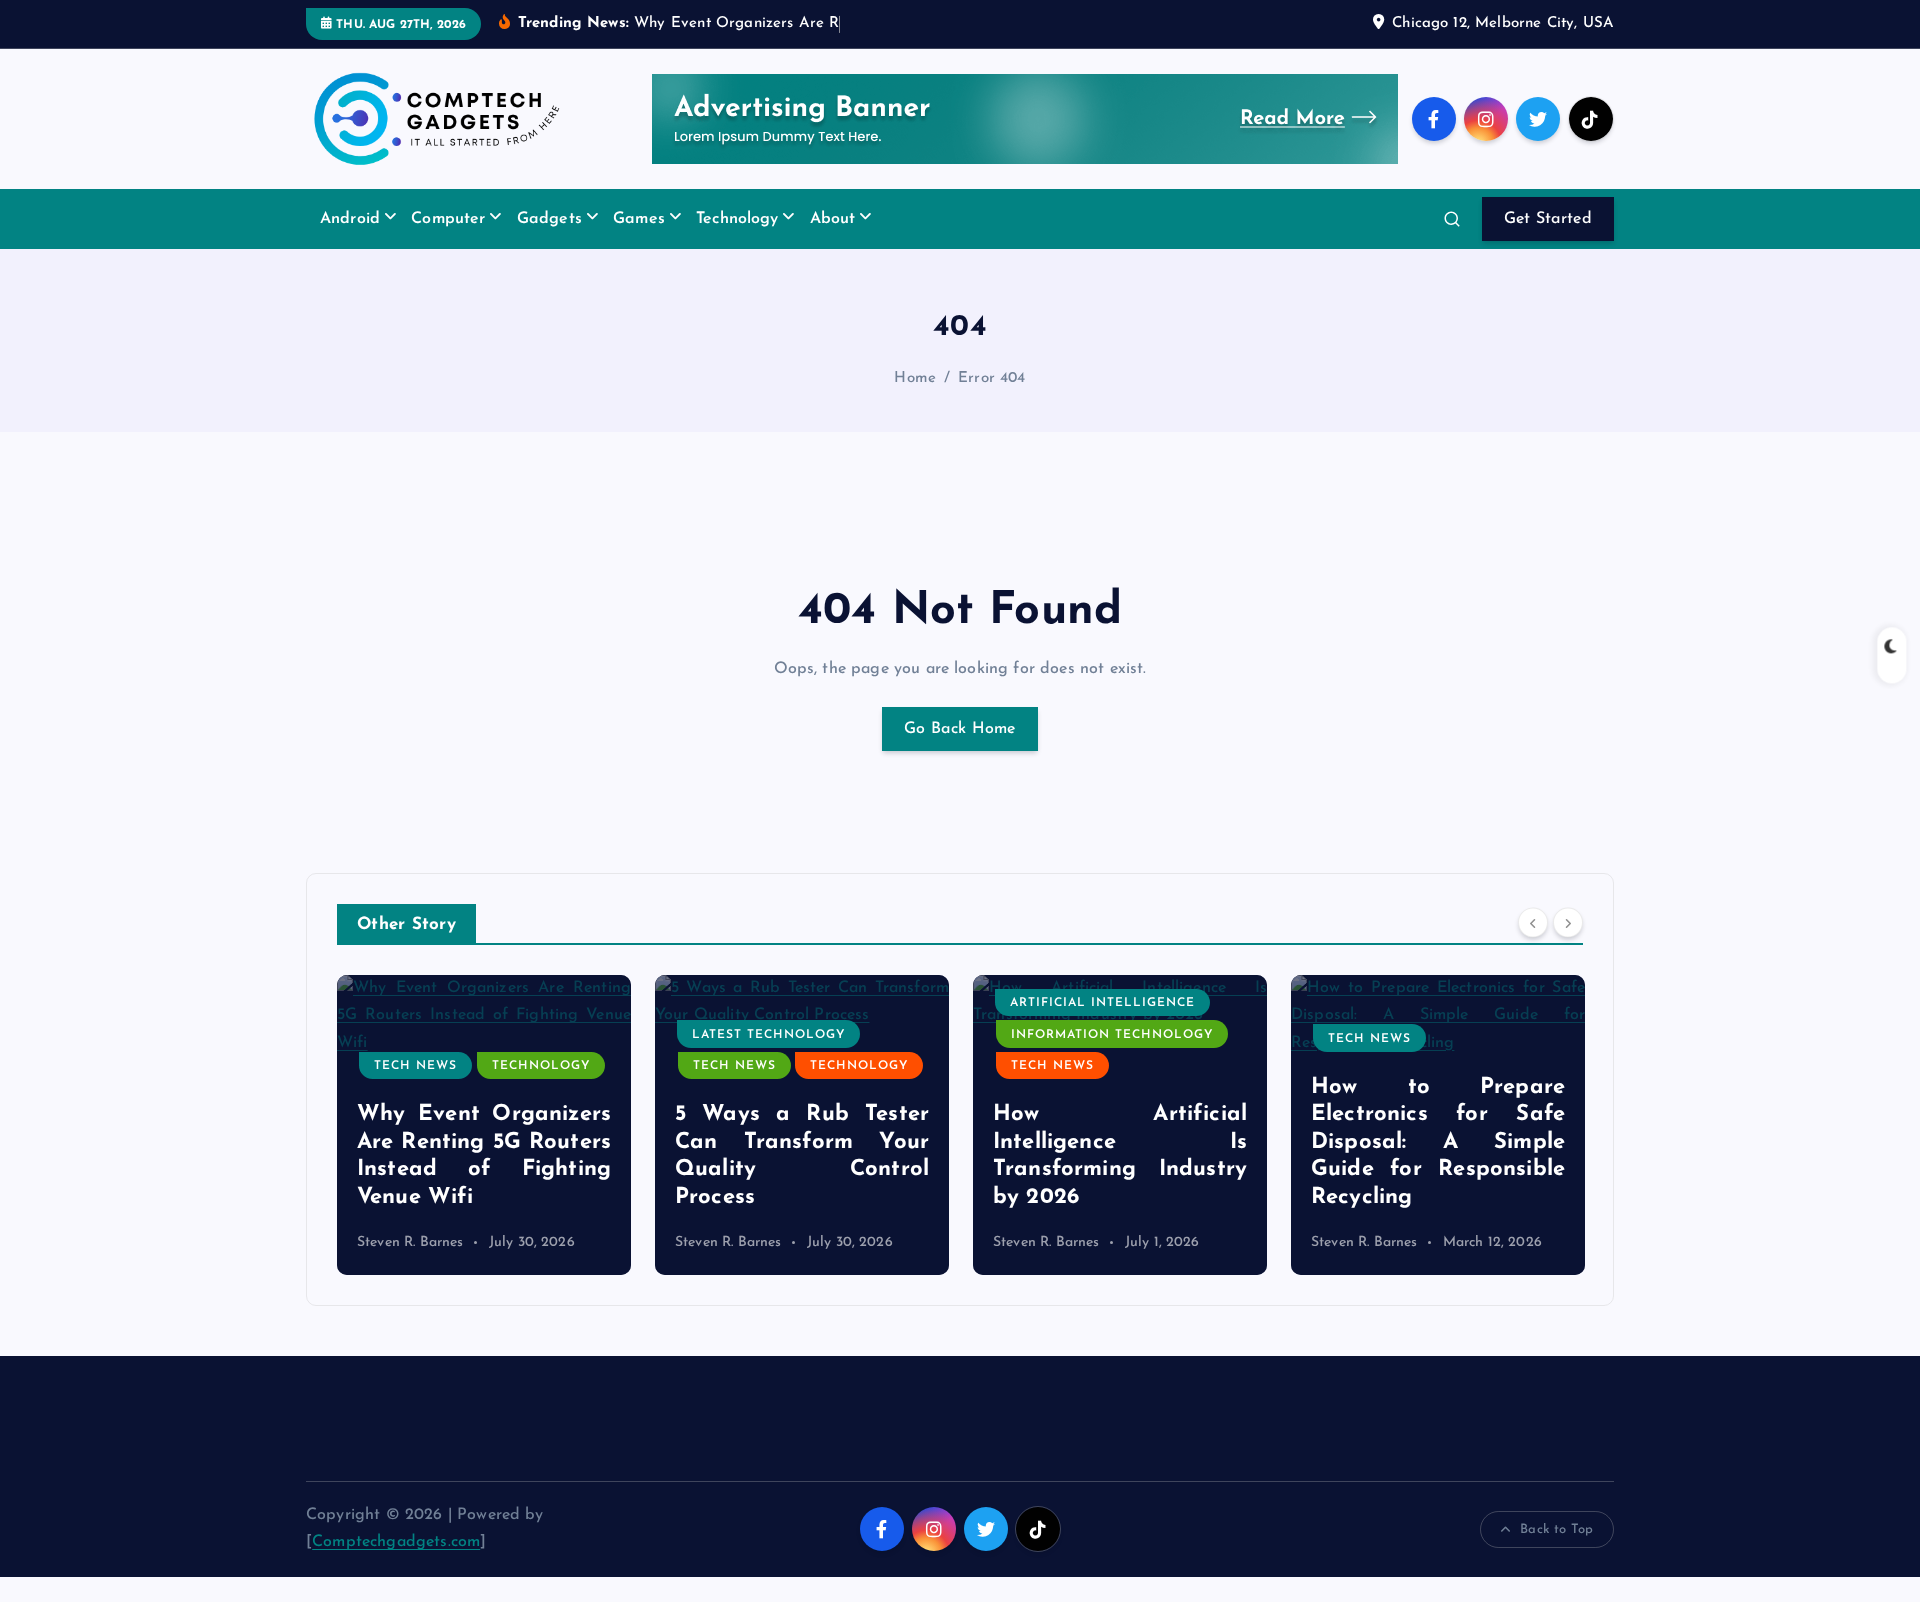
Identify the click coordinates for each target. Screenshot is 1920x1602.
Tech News (415, 1066)
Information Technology (1112, 1035)
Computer (448, 219)
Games (639, 219)
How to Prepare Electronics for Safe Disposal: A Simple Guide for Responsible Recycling (1438, 1142)
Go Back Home (960, 729)
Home (915, 378)
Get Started (1548, 219)
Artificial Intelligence (1102, 1003)
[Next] (1568, 923)
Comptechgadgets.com (396, 1542)
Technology (737, 219)
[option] (484, 1125)
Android (350, 219)
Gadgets (549, 219)
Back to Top (1556, 1529)
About (833, 219)
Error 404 (991, 378)
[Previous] (1533, 923)
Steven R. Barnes (410, 1242)
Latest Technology (768, 1035)
